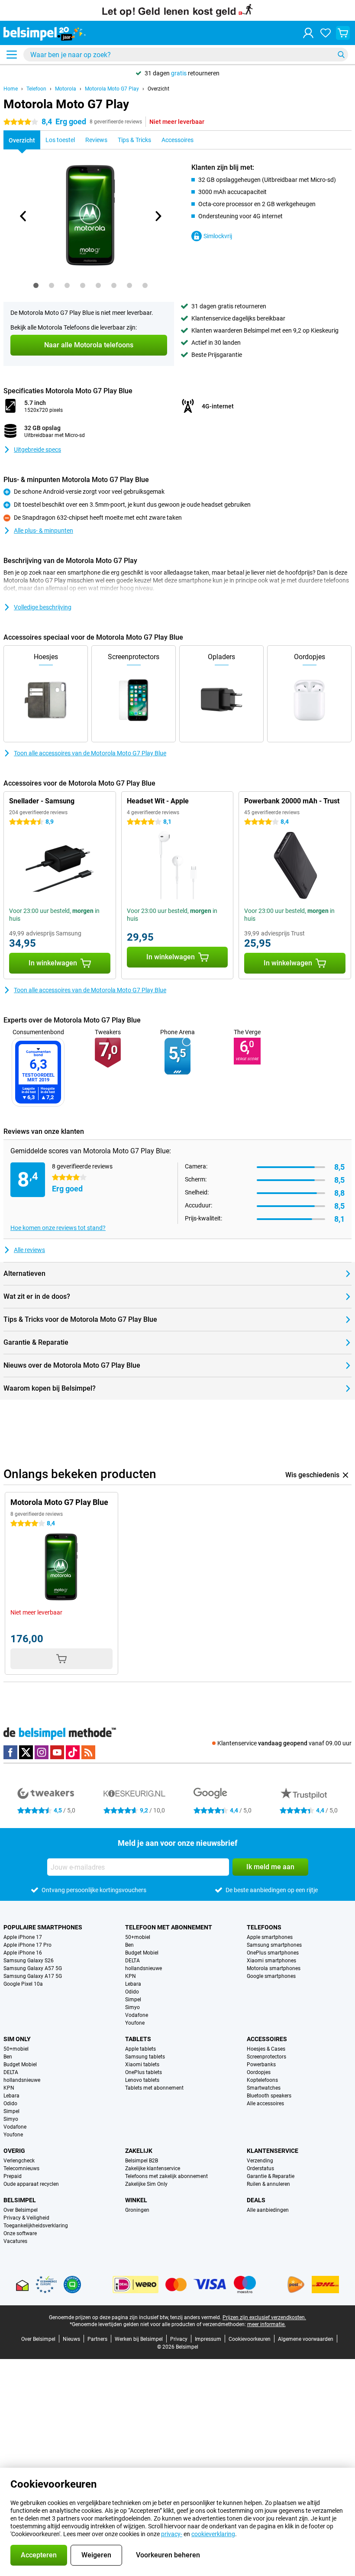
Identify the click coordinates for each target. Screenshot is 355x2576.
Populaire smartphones (43, 1927)
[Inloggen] (308, 33)
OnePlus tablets (144, 2072)
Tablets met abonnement (154, 2088)
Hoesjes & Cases (266, 2049)
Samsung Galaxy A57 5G (33, 1968)
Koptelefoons (262, 2080)
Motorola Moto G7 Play (112, 89)
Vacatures (15, 2241)
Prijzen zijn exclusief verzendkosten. (264, 2317)
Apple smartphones (270, 1937)
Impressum (208, 2339)
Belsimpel (20, 2200)
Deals (256, 2200)
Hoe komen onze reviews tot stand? (58, 1228)
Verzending (260, 2161)
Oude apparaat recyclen (31, 2184)
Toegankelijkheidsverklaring (36, 2226)
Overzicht (158, 89)
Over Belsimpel (21, 2210)
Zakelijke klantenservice (153, 2168)
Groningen (137, 2210)
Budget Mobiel (142, 1953)
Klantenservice (273, 2151)
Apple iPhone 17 (23, 1937)
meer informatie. (266, 2324)
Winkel (136, 2200)
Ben (129, 1945)
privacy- (172, 2534)
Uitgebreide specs (37, 450)
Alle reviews (29, 1250)
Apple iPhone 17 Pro (27, 1945)
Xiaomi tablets (142, 2065)
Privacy (179, 2339)
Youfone (135, 2023)
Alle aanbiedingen (268, 2210)
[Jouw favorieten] (326, 33)
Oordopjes (259, 2072)
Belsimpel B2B (142, 2161)
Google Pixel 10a (23, 1984)
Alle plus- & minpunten (44, 531)
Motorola (66, 89)
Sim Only (17, 2039)
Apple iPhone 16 (23, 1953)
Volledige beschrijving (43, 607)
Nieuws (71, 2339)
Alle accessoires (265, 2104)
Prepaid (13, 2176)
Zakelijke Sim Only (146, 2184)
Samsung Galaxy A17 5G (33, 1976)
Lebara (133, 1984)
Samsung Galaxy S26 (29, 1961)
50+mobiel (138, 1937)
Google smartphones (271, 1976)
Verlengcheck (19, 2161)
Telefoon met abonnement (169, 1927)
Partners (97, 2339)
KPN (131, 1976)
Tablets (138, 2039)
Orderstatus (260, 2168)
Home (11, 89)
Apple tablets (140, 2049)
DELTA (132, 1961)
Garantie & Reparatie (271, 2176)
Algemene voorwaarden (306, 2339)
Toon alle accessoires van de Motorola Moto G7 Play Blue (90, 753)
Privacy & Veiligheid (26, 2218)
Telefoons (264, 1927)
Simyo (132, 2007)
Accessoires (267, 2039)
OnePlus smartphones (273, 1953)
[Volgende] (158, 216)
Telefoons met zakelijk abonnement (166, 2176)
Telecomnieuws (21, 2168)
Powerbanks (261, 2065)
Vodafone (137, 2015)
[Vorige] (23, 216)
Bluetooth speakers (269, 2096)
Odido (132, 1992)
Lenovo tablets (142, 2080)
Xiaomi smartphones (271, 1961)
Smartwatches (264, 2088)
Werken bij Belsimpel (139, 2339)
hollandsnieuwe (144, 1968)
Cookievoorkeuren (250, 2339)
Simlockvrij (218, 236)
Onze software (20, 2233)
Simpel (133, 2000)
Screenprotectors (266, 2057)
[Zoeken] (341, 55)
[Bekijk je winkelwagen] (343, 33)
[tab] (36, 285)
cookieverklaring (213, 2534)
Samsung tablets (145, 2057)
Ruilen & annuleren (268, 2184)
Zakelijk (139, 2151)
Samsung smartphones (274, 1945)
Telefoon (36, 89)
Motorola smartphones (274, 1968)
